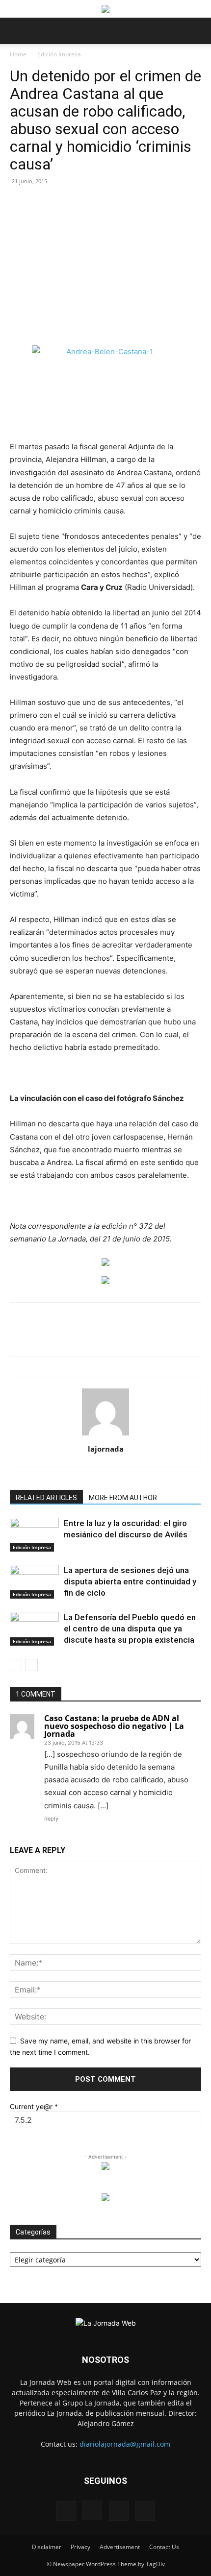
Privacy (80, 2547)
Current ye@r (34, 2106)
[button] (17, 31)
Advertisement (120, 2547)
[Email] (118, 1337)
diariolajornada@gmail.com (125, 2444)
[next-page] (32, 1665)
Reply (51, 1819)
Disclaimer (47, 2547)
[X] (73, 1337)
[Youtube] (145, 2511)
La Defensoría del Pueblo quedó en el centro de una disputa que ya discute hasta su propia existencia (130, 1628)
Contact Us (164, 2547)
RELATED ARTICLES (46, 1498)
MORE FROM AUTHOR (123, 1498)
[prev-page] (16, 1665)
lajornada (106, 1449)
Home (18, 54)
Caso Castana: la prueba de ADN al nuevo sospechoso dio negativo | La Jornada (114, 1726)
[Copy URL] (186, 1337)
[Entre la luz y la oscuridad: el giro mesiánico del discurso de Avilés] (34, 1535)
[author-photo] (105, 1435)
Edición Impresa (59, 54)
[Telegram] (163, 1337)
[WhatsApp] (96, 1337)
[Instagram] (92, 2510)
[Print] (141, 1337)
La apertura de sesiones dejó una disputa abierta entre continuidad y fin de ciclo (130, 1581)
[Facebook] (51, 1337)
